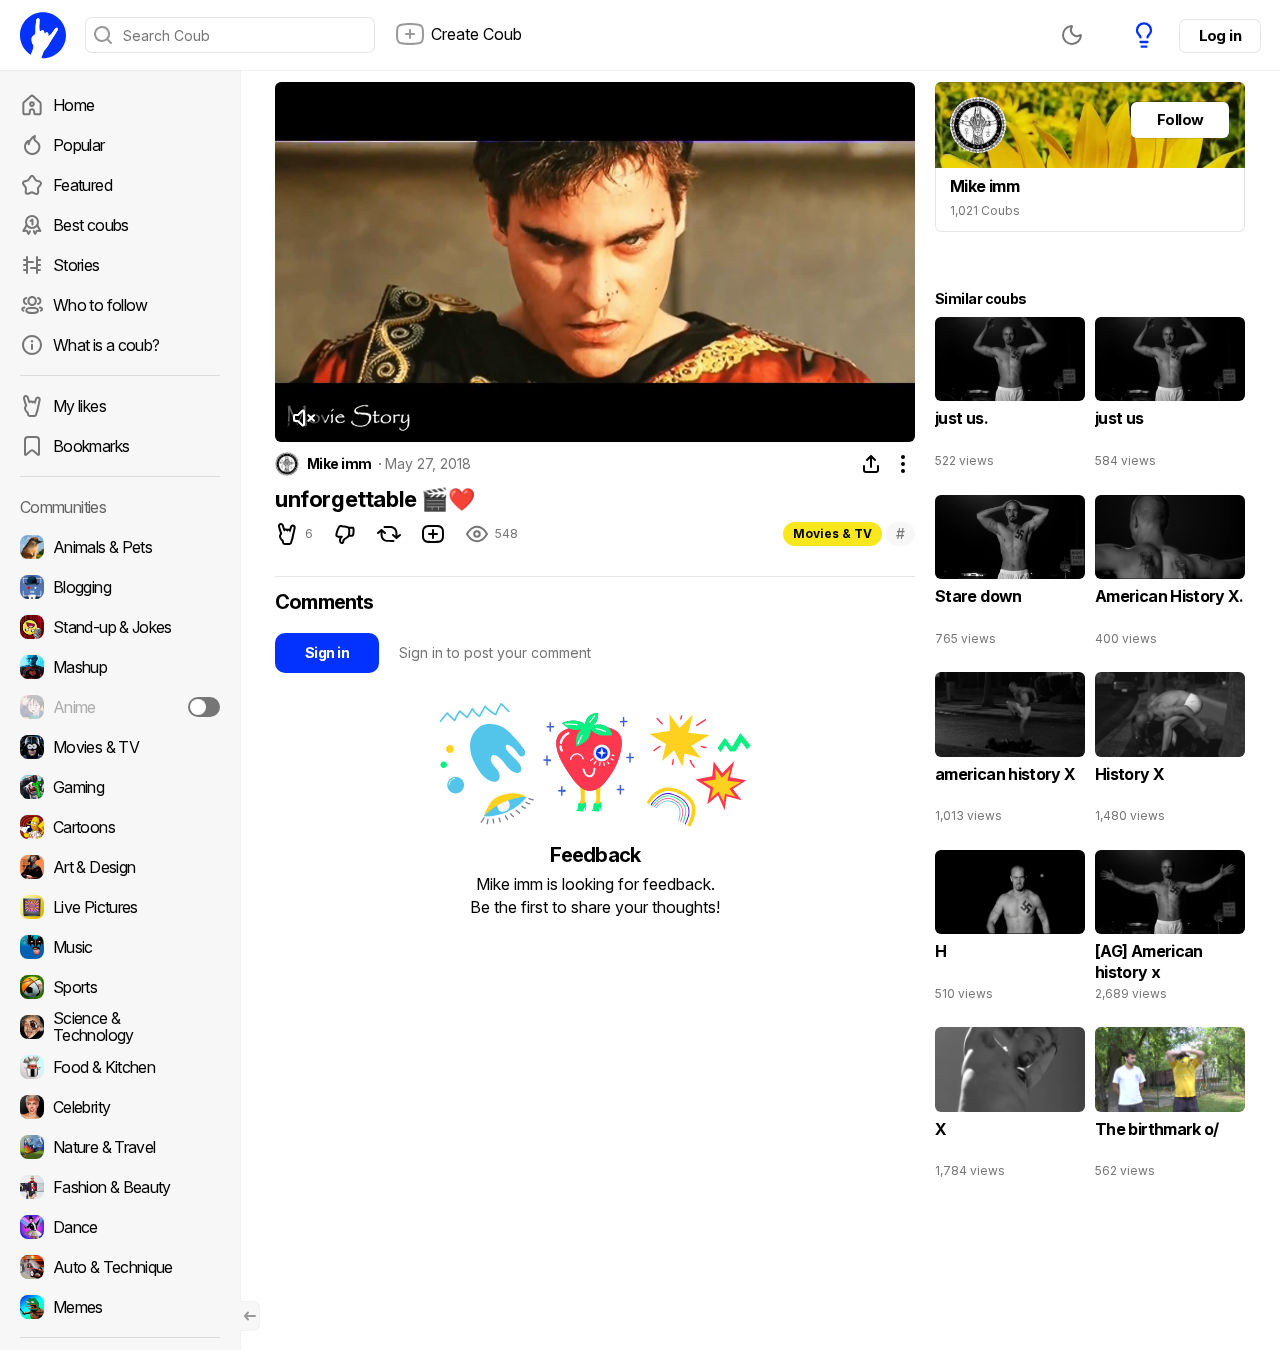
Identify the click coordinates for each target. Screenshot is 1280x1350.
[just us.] (1010, 397)
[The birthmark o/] (1170, 1107)
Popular (79, 145)
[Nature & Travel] (120, 1147)
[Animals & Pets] (120, 547)
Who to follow (100, 305)
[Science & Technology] (120, 1027)
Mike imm (339, 464)
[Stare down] (1010, 575)
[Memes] (120, 1307)
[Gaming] (120, 787)
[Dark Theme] (1072, 35)
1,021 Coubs (985, 210)
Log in (1220, 35)
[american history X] (1010, 752)
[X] (1010, 1107)
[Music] (120, 947)
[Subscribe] (204, 707)
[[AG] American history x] (1170, 930)
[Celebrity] (120, 1107)
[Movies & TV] (120, 747)
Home (73, 105)
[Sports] (120, 987)
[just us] (1170, 397)
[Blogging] (120, 587)
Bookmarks (91, 446)
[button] (303, 418)
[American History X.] (1170, 575)
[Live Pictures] (120, 907)
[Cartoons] (120, 827)
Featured (82, 185)
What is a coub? (106, 345)
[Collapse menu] (250, 1316)
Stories (76, 265)
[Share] (871, 464)
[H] (1010, 930)
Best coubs (91, 225)
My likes (79, 406)
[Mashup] (120, 667)
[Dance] (120, 1227)
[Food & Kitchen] (120, 1067)
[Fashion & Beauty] (120, 1187)
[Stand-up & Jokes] (120, 627)
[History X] (1170, 752)
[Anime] (120, 707)
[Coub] (43, 35)
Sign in (327, 652)
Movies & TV (832, 533)
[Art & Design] (120, 867)
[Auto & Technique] (120, 1267)
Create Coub (476, 34)
